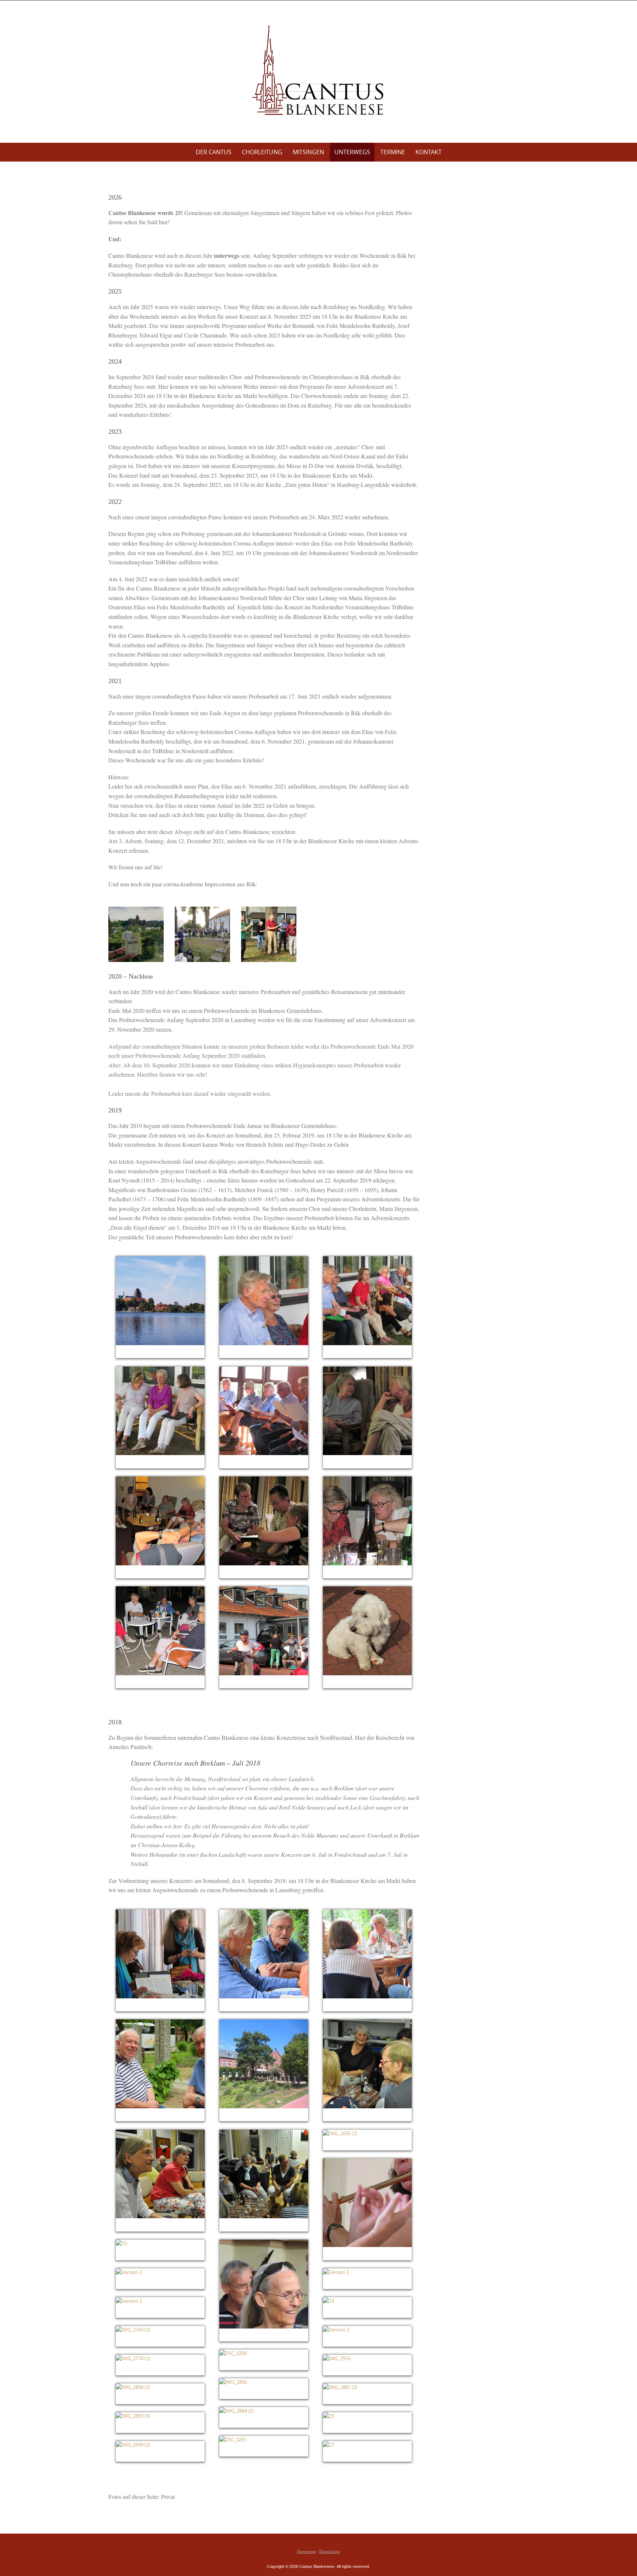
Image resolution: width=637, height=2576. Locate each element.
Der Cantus (214, 152)
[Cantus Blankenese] (318, 70)
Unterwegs (352, 152)
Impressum (307, 2551)
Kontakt (429, 152)
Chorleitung (262, 152)
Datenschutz (330, 2551)
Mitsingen (308, 152)
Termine (393, 152)
